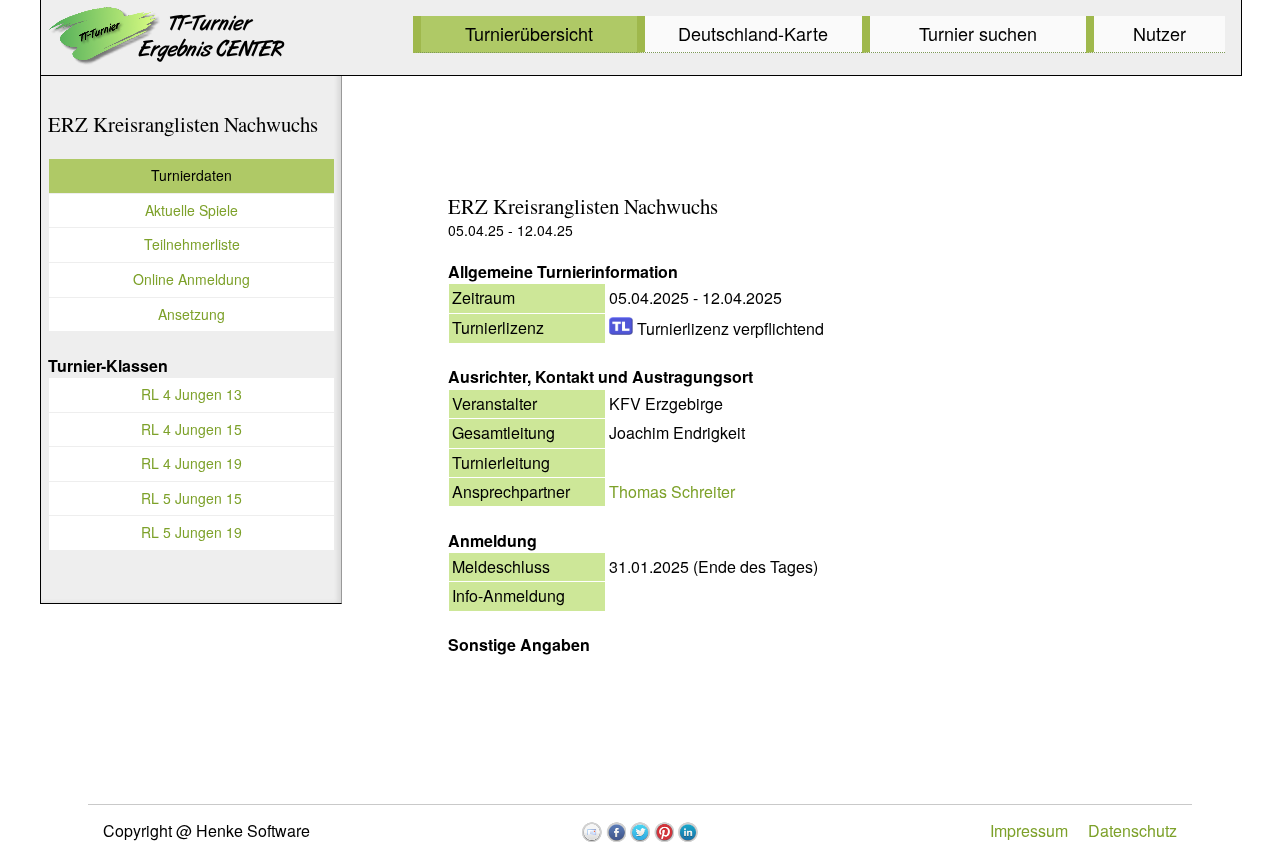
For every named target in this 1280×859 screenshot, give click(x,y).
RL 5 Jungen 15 (191, 498)
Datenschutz (1132, 830)
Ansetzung (191, 314)
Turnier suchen (978, 33)
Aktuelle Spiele (191, 210)
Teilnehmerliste (192, 244)
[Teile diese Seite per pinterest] (664, 832)
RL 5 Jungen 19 (191, 532)
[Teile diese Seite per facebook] (616, 832)
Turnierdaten (191, 175)
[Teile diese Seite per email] (592, 832)
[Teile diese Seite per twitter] (640, 832)
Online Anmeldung (191, 279)
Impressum (1029, 830)
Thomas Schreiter (672, 491)
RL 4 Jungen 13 (191, 394)
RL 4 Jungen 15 (191, 429)
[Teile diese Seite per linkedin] (688, 832)
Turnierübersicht (529, 33)
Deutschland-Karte (753, 33)
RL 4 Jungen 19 (191, 463)
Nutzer (1159, 33)
